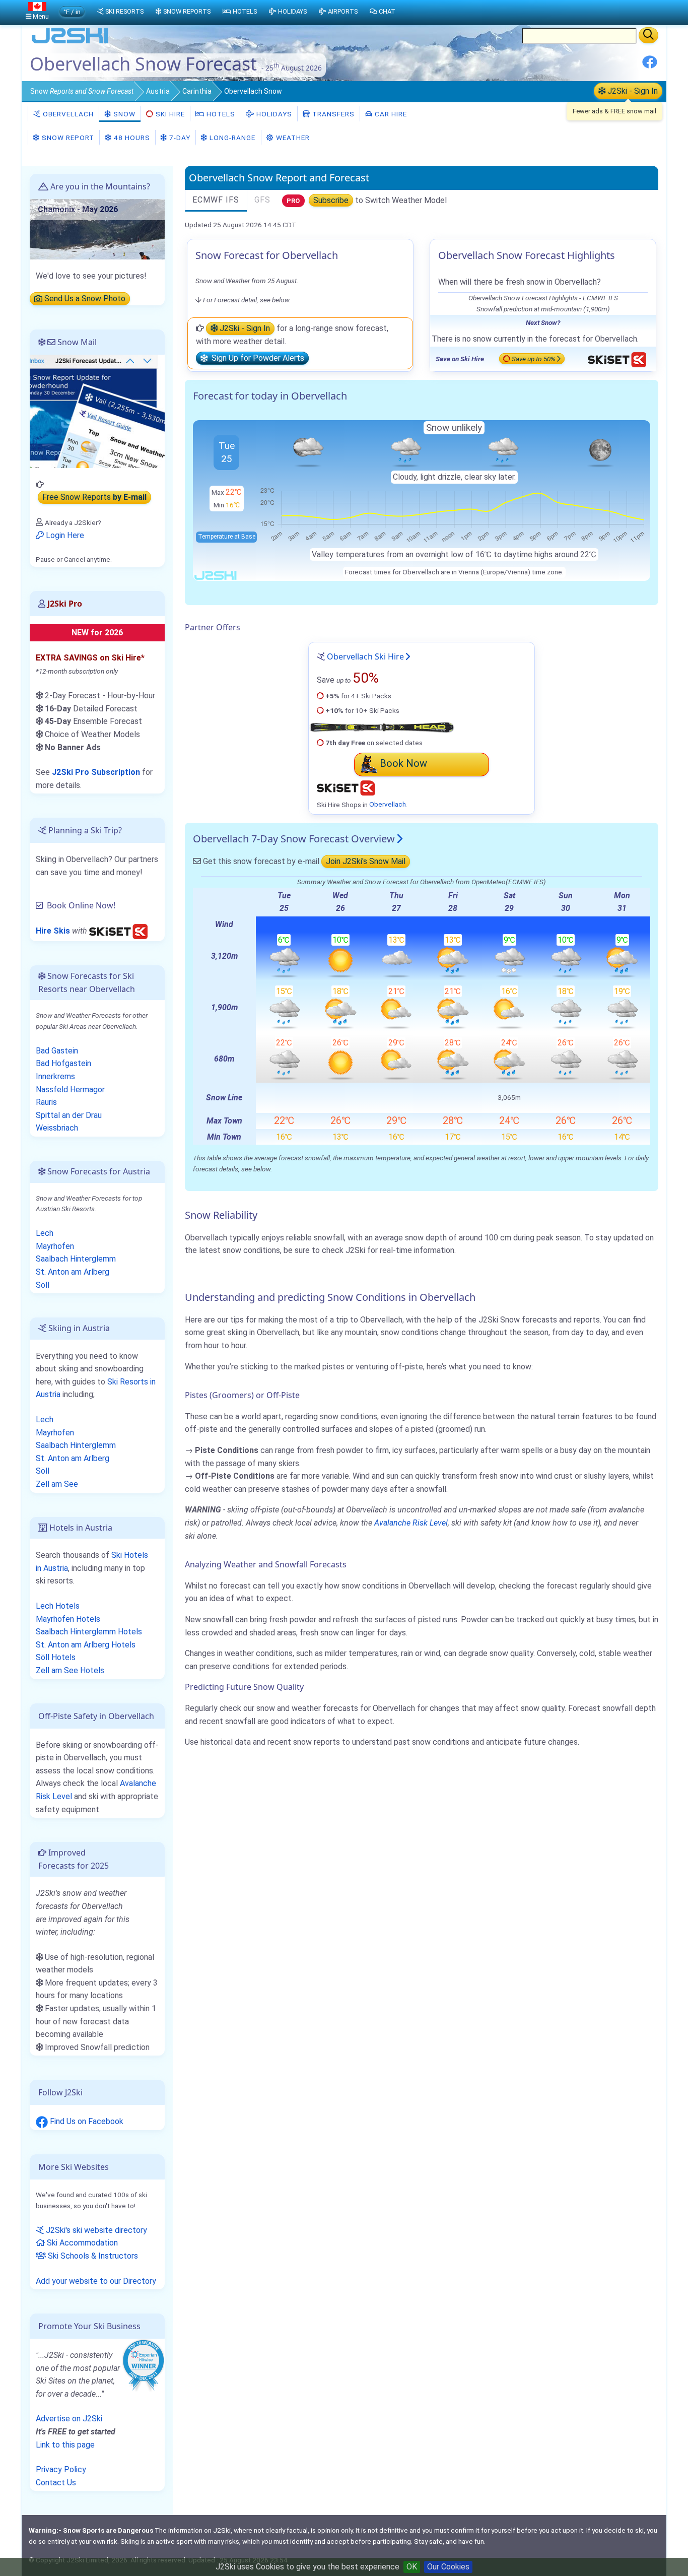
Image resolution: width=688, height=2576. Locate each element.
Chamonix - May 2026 (78, 209)
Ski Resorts (124, 11)
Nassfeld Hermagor (70, 1089)
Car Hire (390, 114)
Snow (82, 91)
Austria (158, 91)
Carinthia (197, 91)
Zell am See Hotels (70, 1670)
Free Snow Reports (94, 498)
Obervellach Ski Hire (365, 656)
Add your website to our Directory (96, 2281)
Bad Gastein (57, 1051)
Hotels (220, 114)
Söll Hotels (56, 1657)
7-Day (179, 138)
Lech (45, 1233)
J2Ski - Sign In (632, 91)
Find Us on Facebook (86, 2121)
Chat (387, 11)
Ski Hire (170, 114)
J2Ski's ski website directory (95, 2230)
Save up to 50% (534, 359)
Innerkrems (55, 1076)
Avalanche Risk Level (411, 1523)
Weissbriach (57, 1128)
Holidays (273, 114)
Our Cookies (448, 2567)
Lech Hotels (58, 1606)
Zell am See (57, 1484)
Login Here (64, 535)
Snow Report (67, 138)
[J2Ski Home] (70, 43)
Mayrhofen (55, 1246)
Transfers (332, 114)
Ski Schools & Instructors (92, 2256)
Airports (343, 11)
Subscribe (331, 200)
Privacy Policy (61, 2469)
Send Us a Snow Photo (84, 299)
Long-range (231, 138)
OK (412, 2567)
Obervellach (67, 114)
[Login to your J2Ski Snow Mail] (97, 411)
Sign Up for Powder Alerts (256, 358)
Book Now (403, 763)
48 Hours (131, 138)
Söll (43, 1285)
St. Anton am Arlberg (73, 1272)
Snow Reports (187, 11)
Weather (292, 138)
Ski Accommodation (81, 2243)
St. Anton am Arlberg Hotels (86, 1645)
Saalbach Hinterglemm (76, 1259)
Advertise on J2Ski (69, 2419)
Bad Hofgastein (63, 1063)
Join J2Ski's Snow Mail (366, 861)
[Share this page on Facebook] (650, 66)
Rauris (46, 1102)
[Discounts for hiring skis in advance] (118, 931)
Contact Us (56, 2483)
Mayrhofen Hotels (68, 1619)
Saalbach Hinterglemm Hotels (89, 1632)
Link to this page (65, 2445)
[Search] (648, 35)
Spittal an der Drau (69, 1115)
